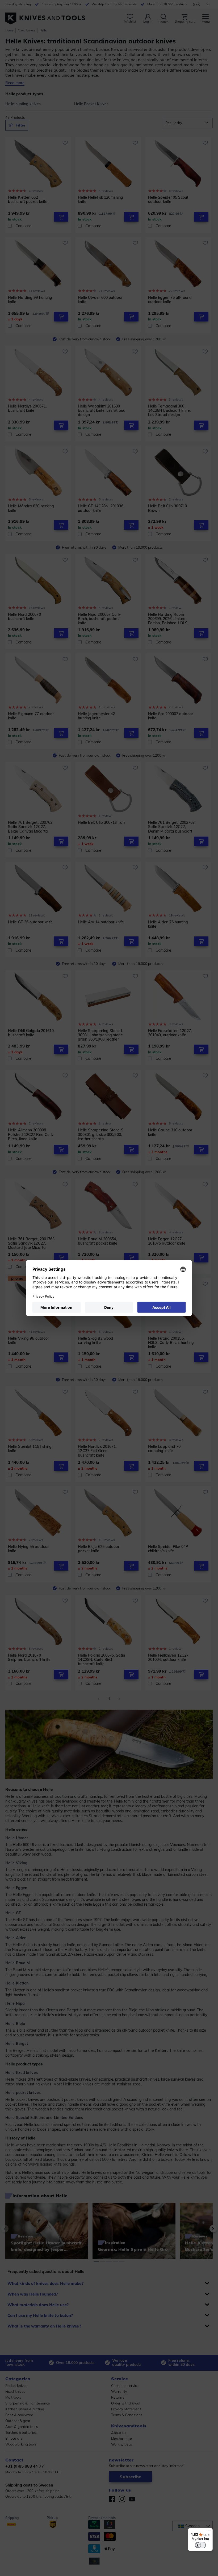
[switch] (200, 2545)
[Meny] (209, 2531)
